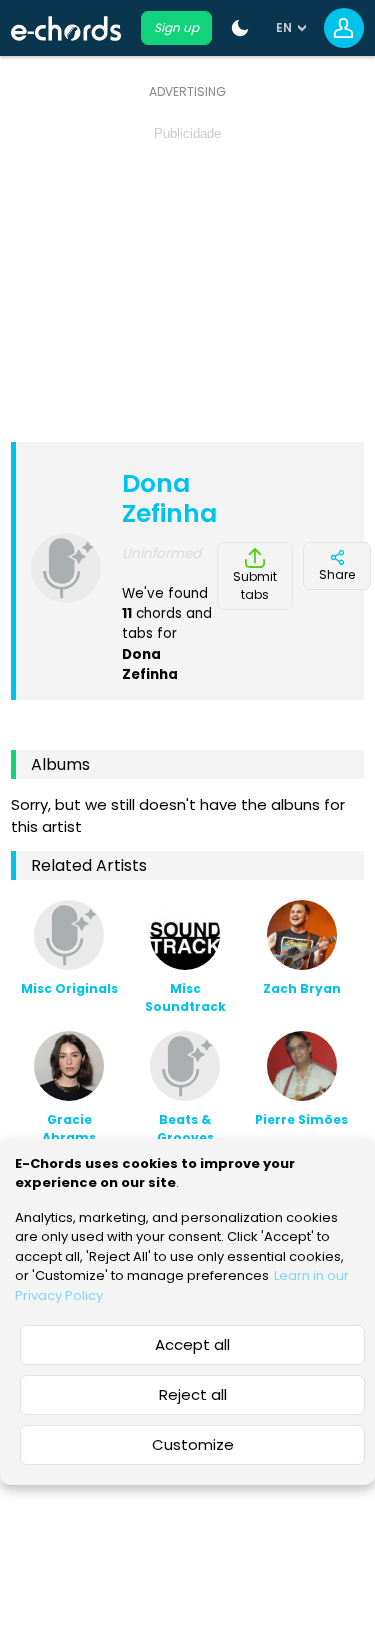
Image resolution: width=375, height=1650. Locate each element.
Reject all (193, 1394)
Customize (193, 1444)
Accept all (192, 1344)
